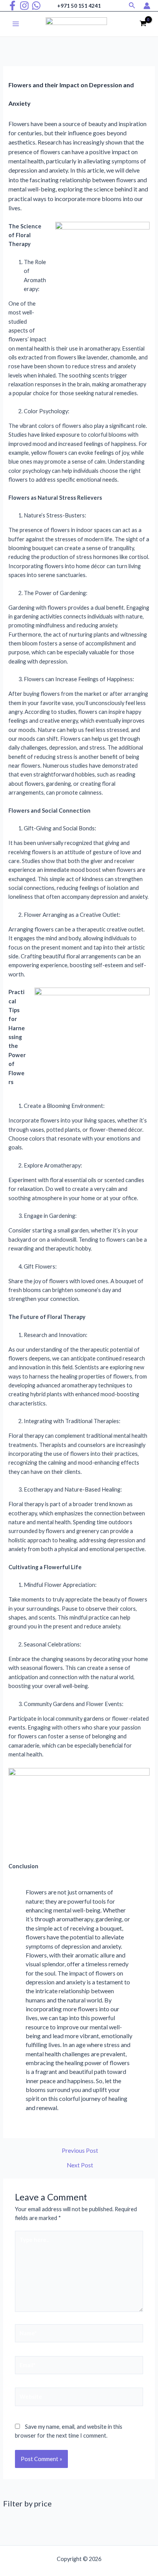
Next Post (80, 2165)
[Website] (79, 2398)
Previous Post (80, 2151)
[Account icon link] (147, 6)
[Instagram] (24, 6)
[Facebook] (12, 6)
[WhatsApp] (36, 6)
